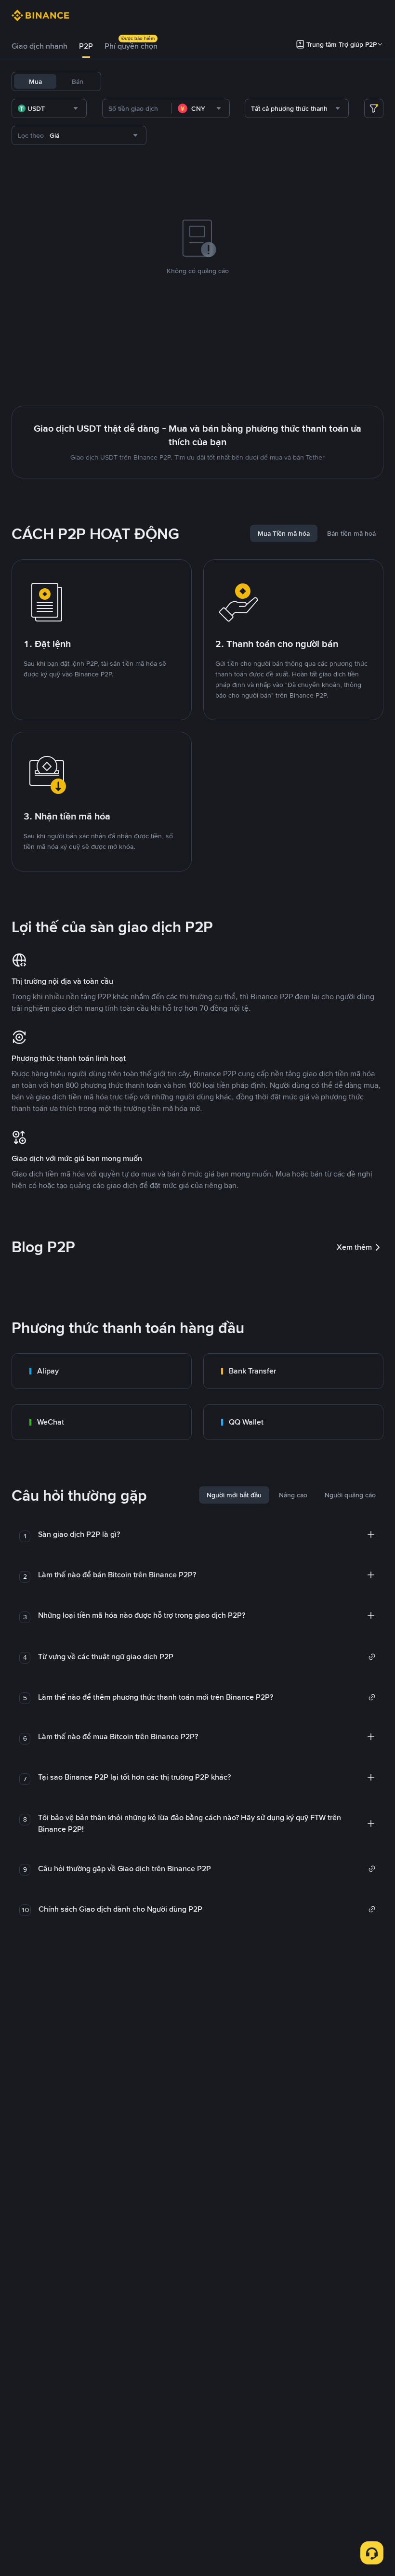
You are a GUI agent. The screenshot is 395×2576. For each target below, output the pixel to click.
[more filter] (374, 108)
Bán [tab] (78, 81)
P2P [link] (86, 46)
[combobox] (49, 108)
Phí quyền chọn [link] (131, 46)
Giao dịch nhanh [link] (39, 46)
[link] (102, 1371)
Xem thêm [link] (354, 1247)
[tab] (39, 46)
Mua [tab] (35, 81)
